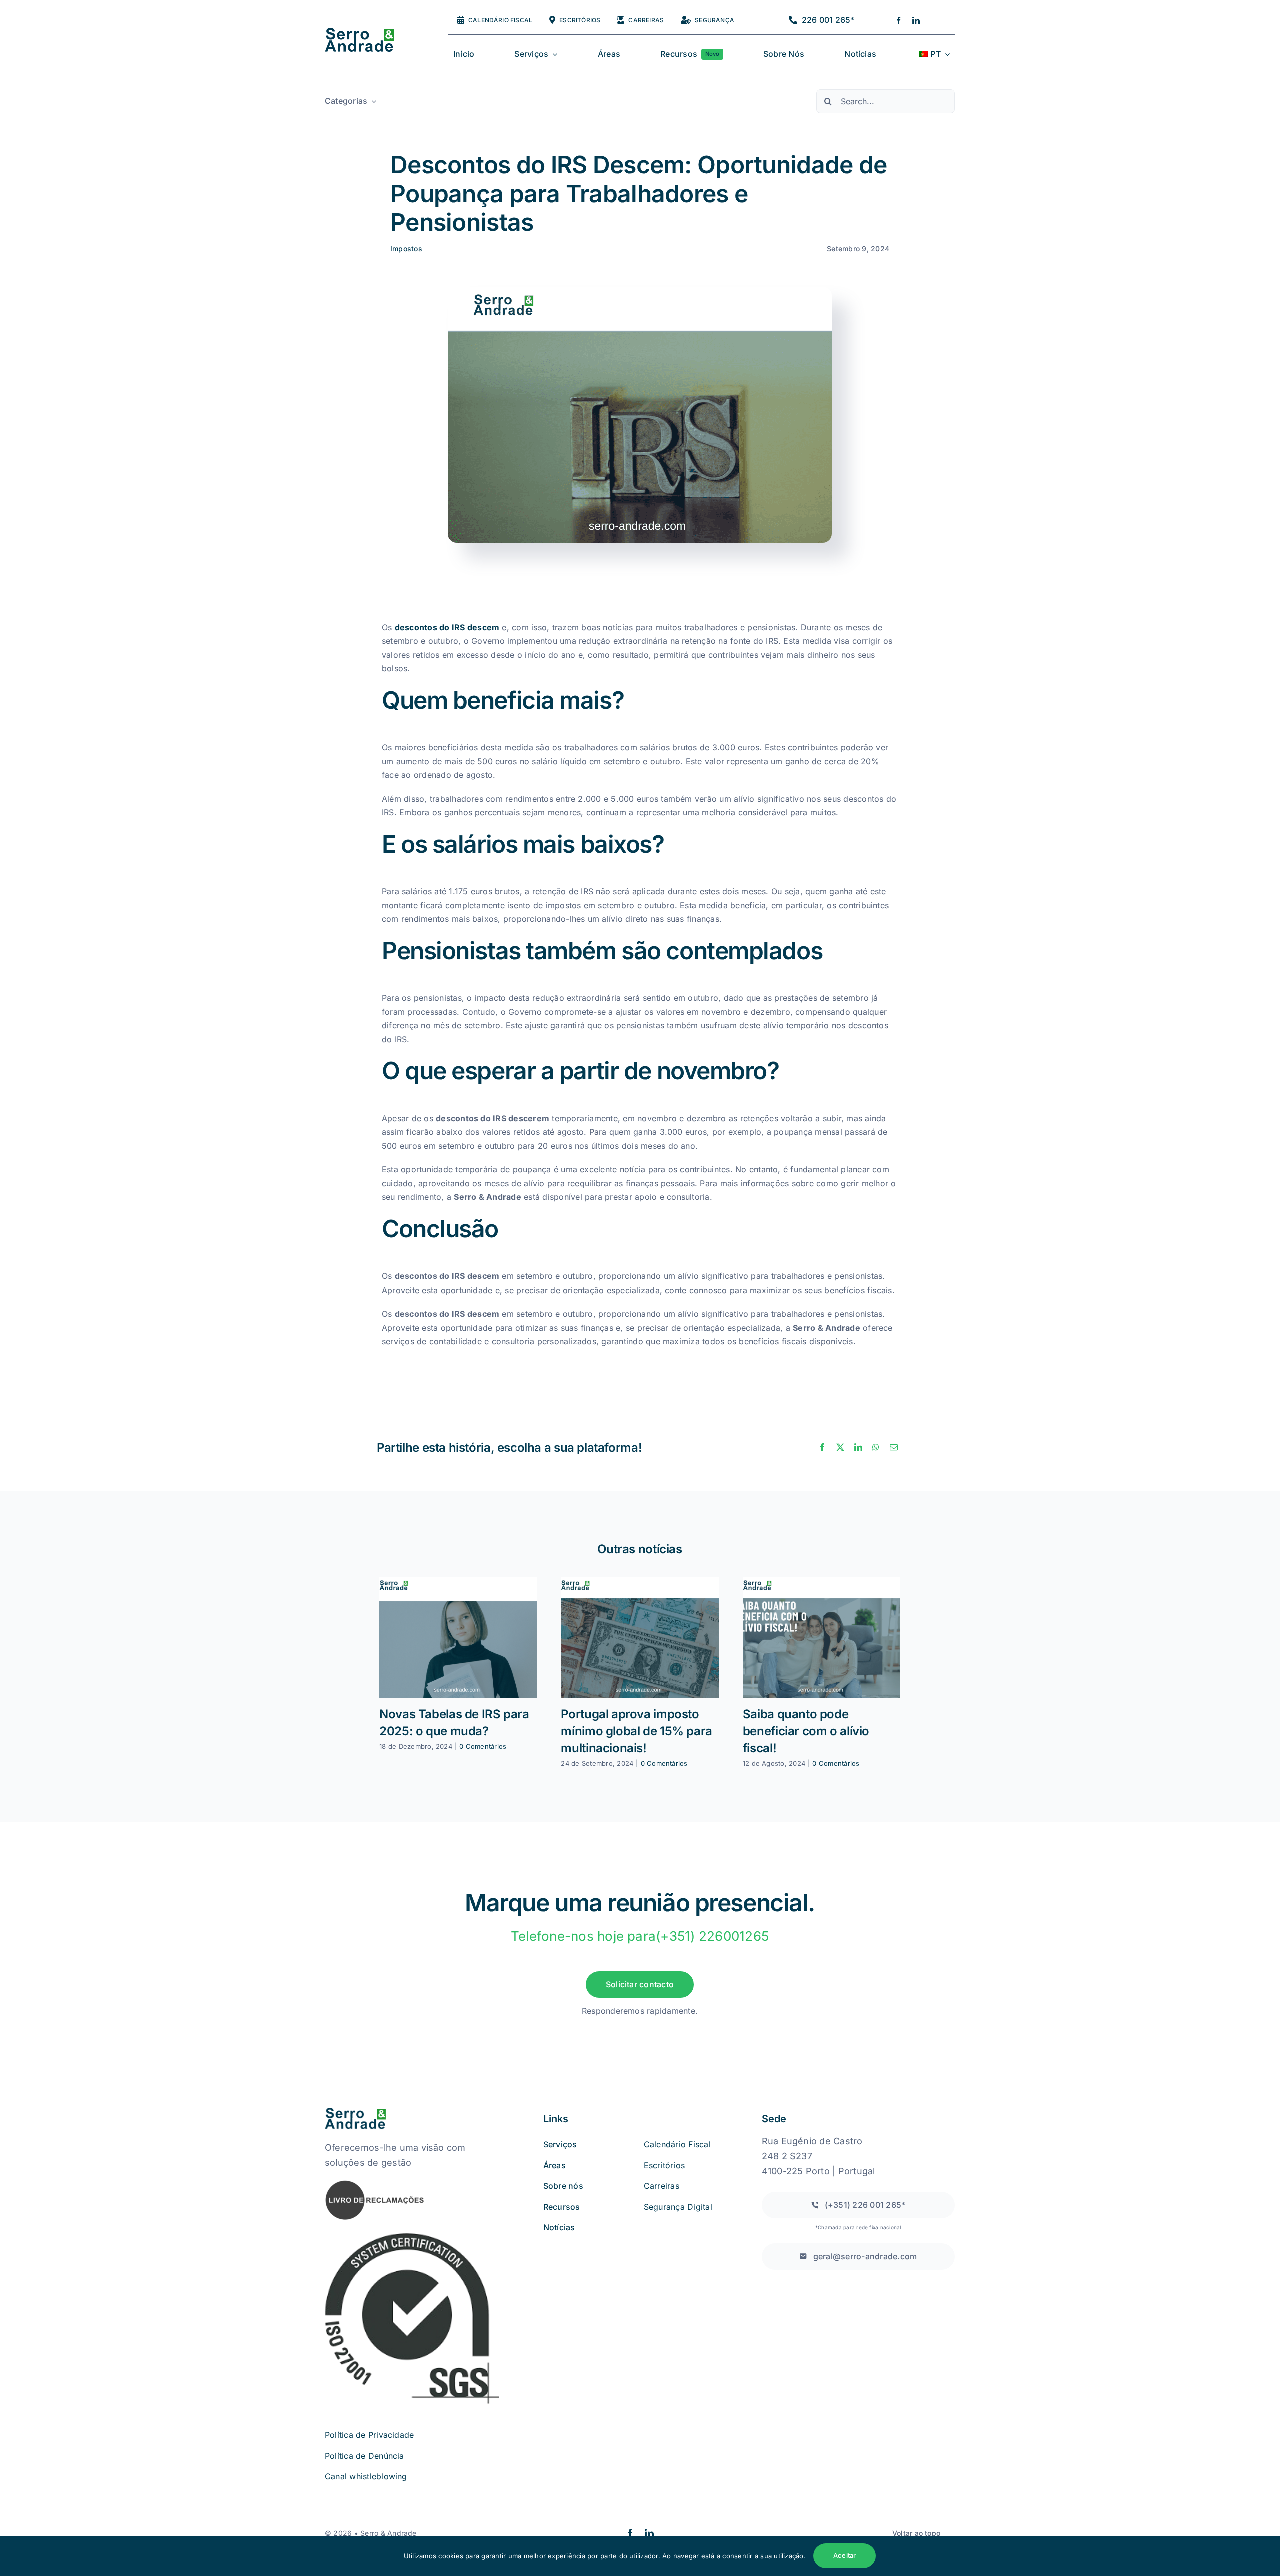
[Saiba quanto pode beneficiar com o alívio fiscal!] (822, 1637)
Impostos (406, 248)
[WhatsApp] (876, 1448)
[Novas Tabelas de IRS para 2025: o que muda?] (458, 1637)
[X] (840, 1448)
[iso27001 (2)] (412, 2235)
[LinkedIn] (858, 1448)
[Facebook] (822, 1448)
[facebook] (899, 20)
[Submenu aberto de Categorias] (372, 101)
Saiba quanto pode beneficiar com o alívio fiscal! (806, 1731)
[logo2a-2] (368, 32)
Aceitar (845, 2555)
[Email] (894, 1448)
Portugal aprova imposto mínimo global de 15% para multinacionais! (636, 1731)
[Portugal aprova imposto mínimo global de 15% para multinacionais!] (640, 1637)
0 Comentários (483, 1746)
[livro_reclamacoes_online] (375, 2183)
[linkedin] (916, 20)
